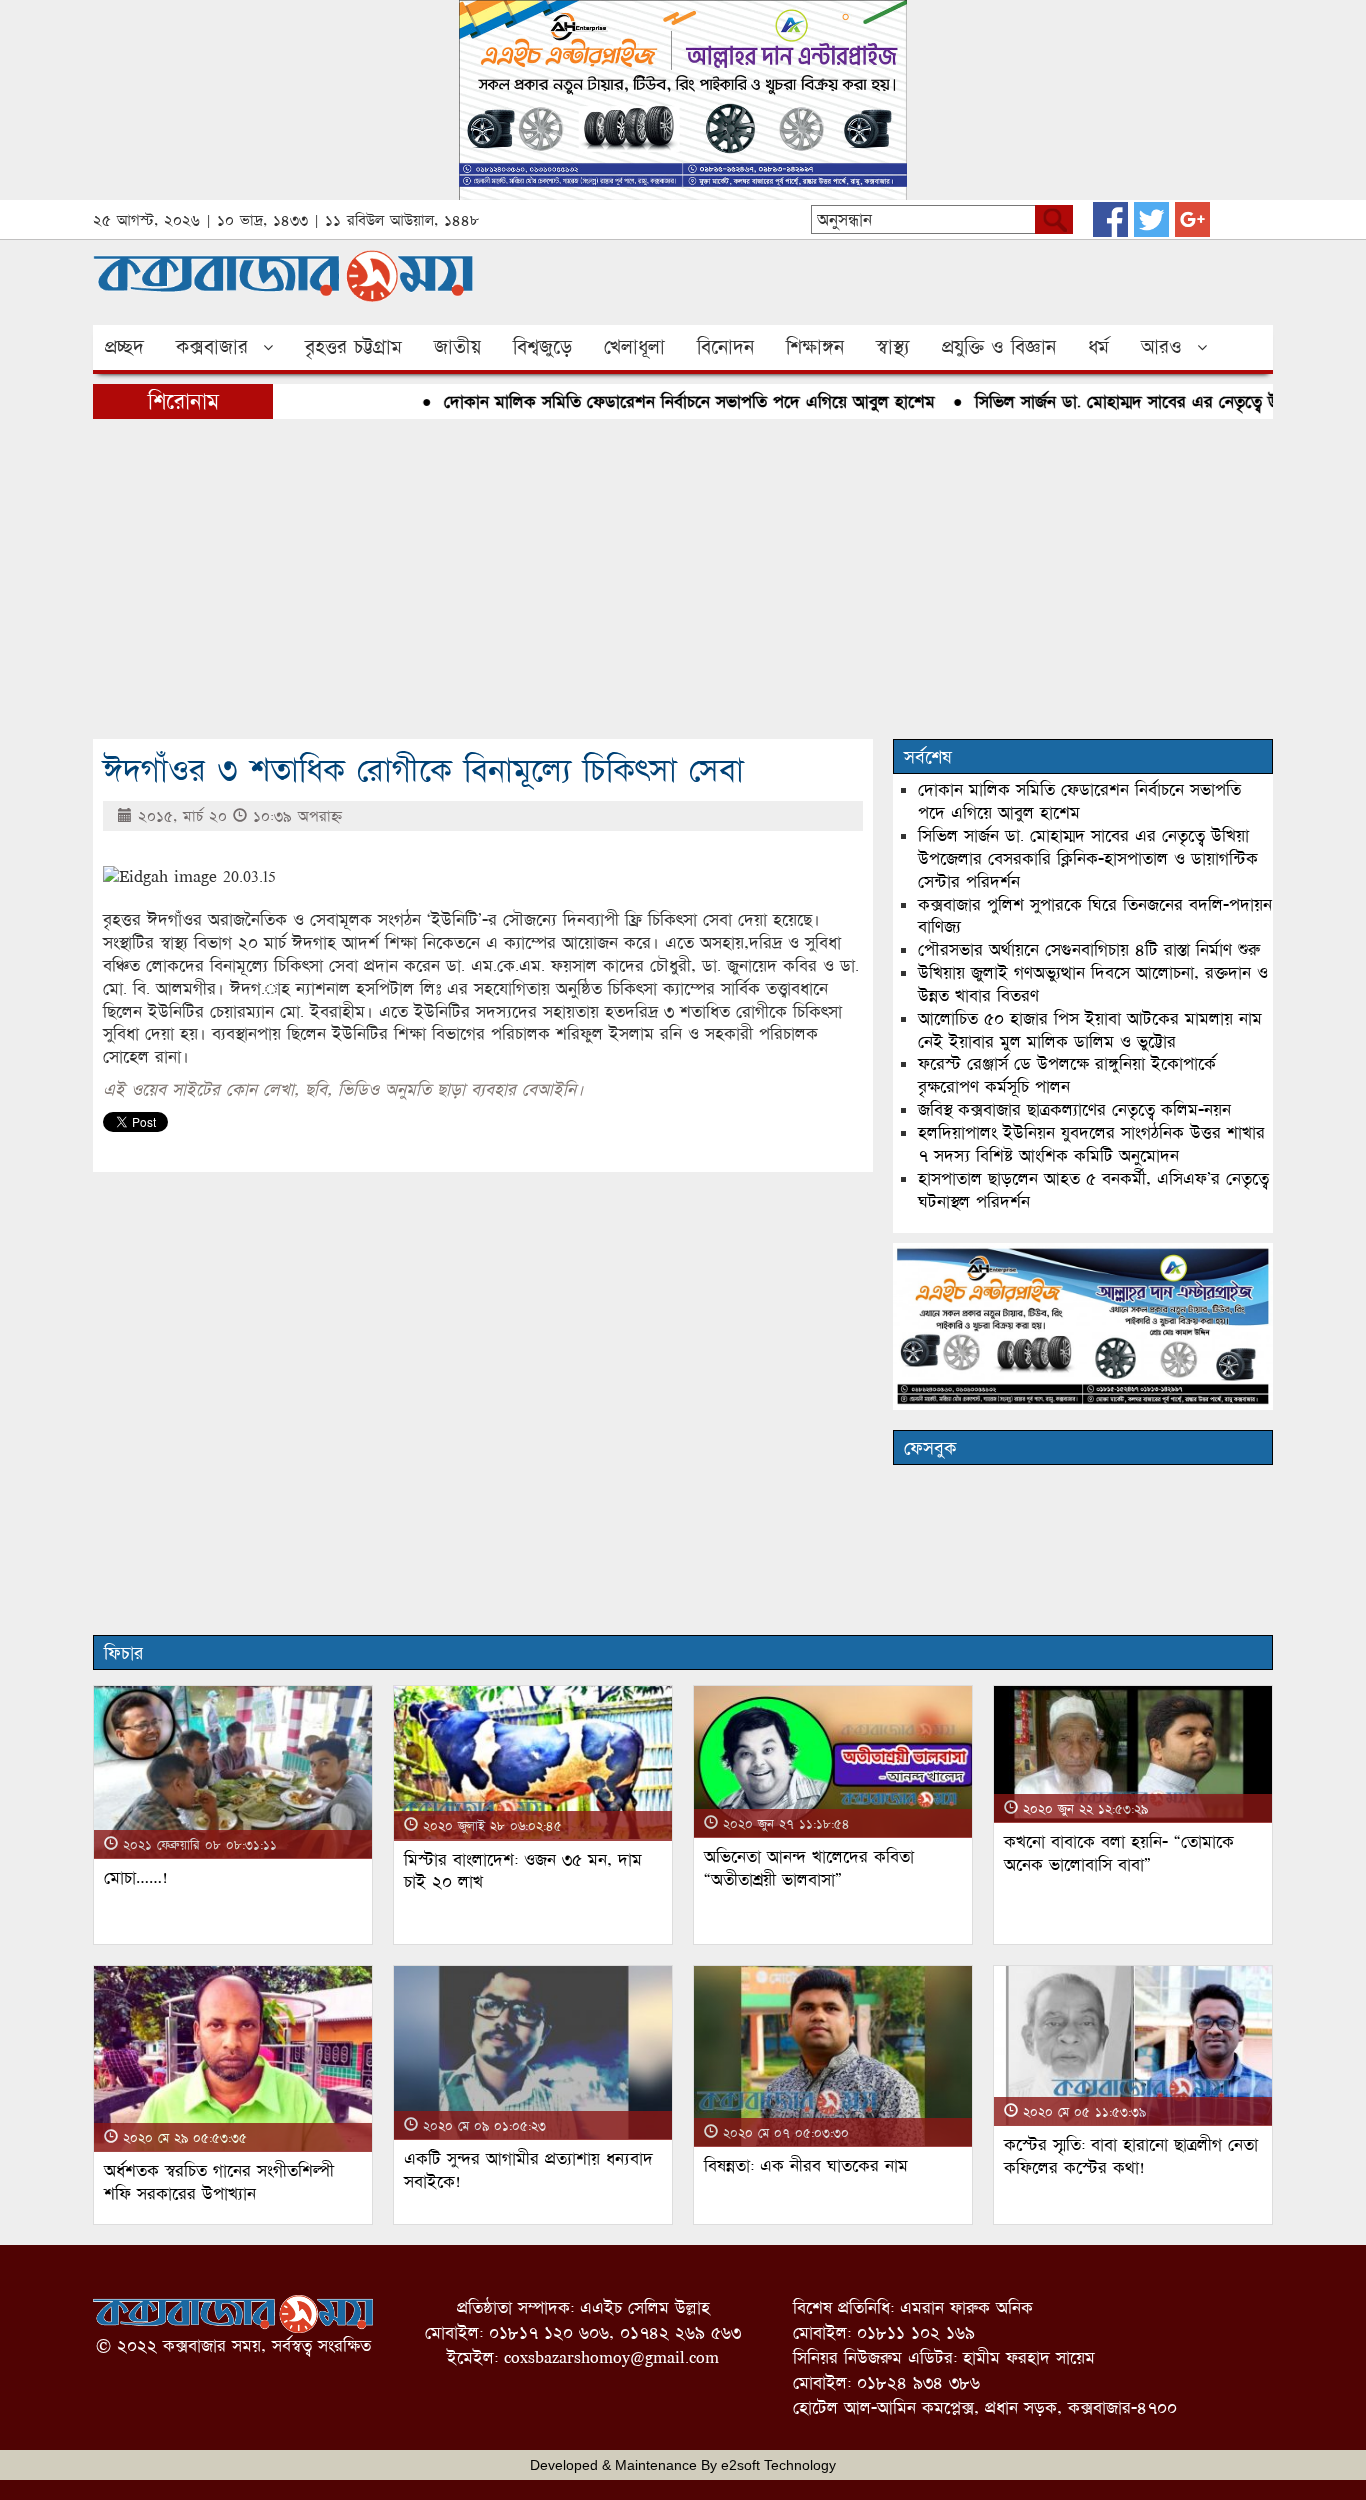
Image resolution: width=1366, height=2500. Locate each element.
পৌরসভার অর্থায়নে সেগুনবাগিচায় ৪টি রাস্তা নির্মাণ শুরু (1089, 949)
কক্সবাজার (212, 347)
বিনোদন (725, 347)
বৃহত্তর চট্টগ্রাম (353, 347)
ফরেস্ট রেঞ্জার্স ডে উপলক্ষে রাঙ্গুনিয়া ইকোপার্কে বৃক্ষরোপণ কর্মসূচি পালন (1067, 1075)
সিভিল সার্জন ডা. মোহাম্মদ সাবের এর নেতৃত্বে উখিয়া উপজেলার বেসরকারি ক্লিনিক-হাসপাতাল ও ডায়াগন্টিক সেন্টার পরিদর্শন (1088, 858)
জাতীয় (457, 347)
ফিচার (123, 1653)
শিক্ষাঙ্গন (815, 347)
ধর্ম (1098, 347)
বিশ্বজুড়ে (542, 347)
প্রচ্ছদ (124, 347)
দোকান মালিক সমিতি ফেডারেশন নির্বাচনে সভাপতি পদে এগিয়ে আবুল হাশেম (652, 401)
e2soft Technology (778, 2465)
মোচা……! (136, 1877)
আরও (1161, 347)
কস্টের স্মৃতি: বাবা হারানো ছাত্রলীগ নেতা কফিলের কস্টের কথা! (1131, 2156)
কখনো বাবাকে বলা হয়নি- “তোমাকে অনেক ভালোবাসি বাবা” (1119, 1853)
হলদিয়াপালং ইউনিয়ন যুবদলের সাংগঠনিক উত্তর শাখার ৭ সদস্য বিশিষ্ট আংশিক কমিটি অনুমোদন (1091, 1144)
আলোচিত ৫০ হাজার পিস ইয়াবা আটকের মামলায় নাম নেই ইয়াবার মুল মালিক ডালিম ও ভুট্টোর (1090, 1030)
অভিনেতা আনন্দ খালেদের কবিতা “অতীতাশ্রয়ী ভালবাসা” (809, 1868)
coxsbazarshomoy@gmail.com (611, 2357)
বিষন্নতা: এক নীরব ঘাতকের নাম (806, 2165)
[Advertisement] (683, 579)
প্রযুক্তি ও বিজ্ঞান (999, 347)
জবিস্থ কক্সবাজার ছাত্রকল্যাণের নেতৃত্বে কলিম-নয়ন (1074, 1109)
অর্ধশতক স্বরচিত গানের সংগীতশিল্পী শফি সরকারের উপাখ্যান (219, 2182)
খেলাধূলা (634, 347)
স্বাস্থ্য (893, 347)
